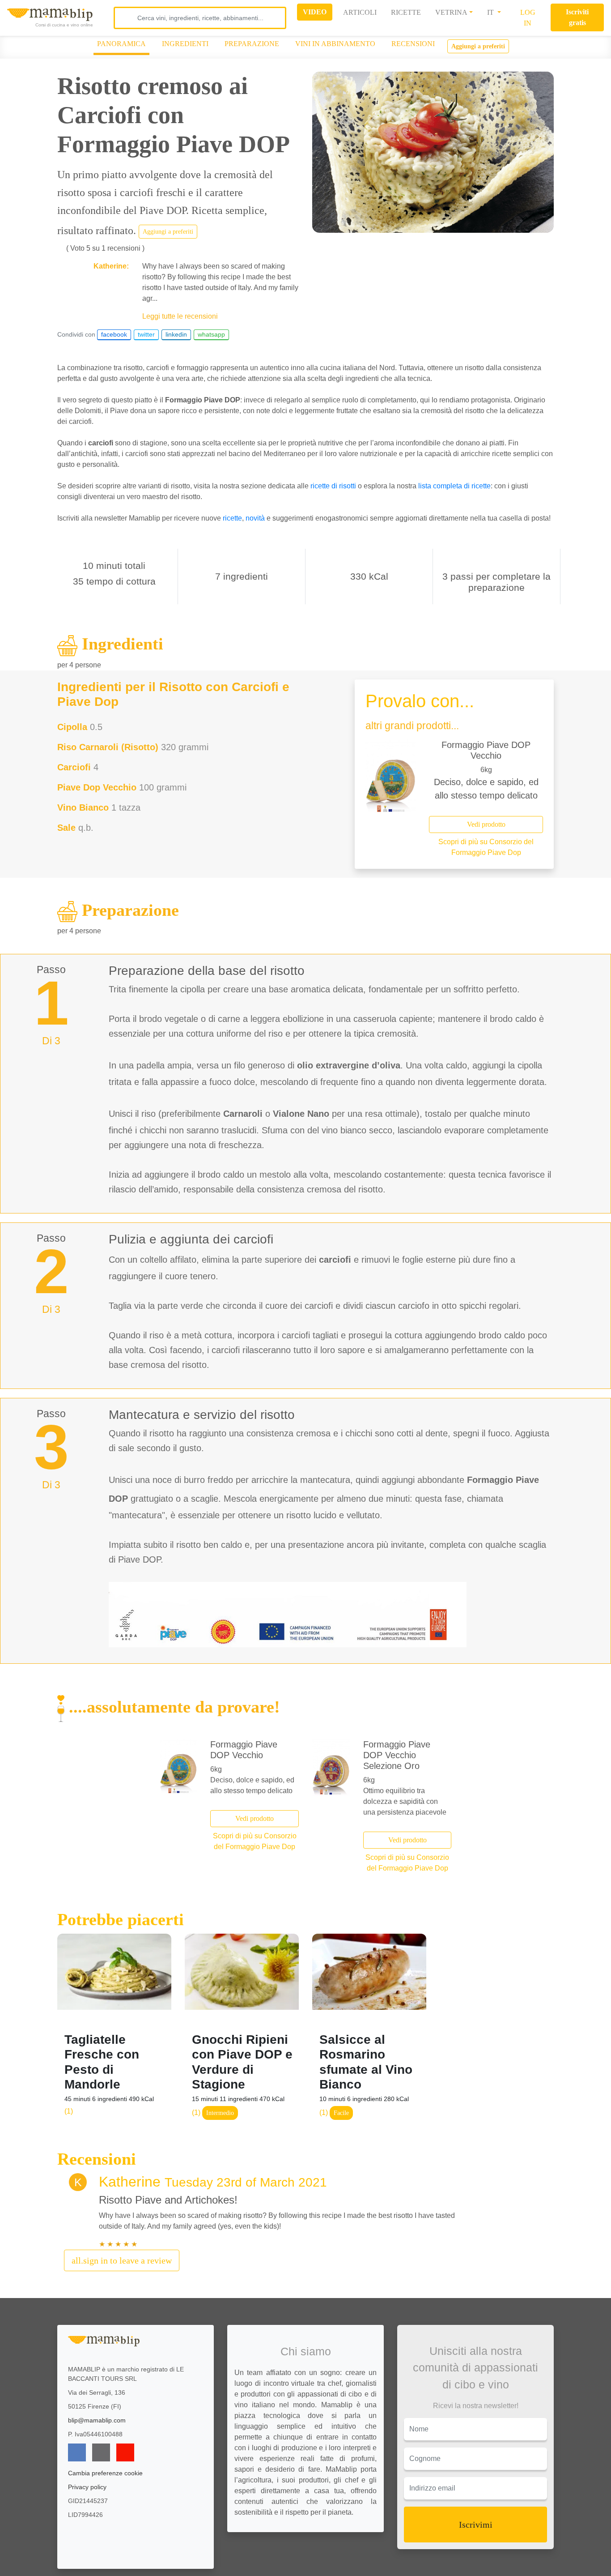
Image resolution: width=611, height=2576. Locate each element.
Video (315, 12)
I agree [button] (328, 2546)
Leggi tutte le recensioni (180, 316)
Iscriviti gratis (577, 17)
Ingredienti (185, 44)
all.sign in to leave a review (122, 2260)
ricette (232, 518)
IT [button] (491, 12)
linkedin (176, 334)
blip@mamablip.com (97, 2420)
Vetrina (451, 12)
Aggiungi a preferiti (478, 46)
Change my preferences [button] (328, 2565)
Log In (528, 18)
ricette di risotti (333, 486)
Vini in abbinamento (335, 44)
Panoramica (121, 44)
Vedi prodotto (486, 824)
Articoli (360, 12)
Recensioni (413, 44)
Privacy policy (87, 2487)
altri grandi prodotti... (412, 726)
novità (255, 518)
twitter (146, 334)
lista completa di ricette (454, 486)
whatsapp (211, 334)
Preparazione (252, 44)
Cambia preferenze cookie (105, 2473)
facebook (114, 334)
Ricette (406, 12)
